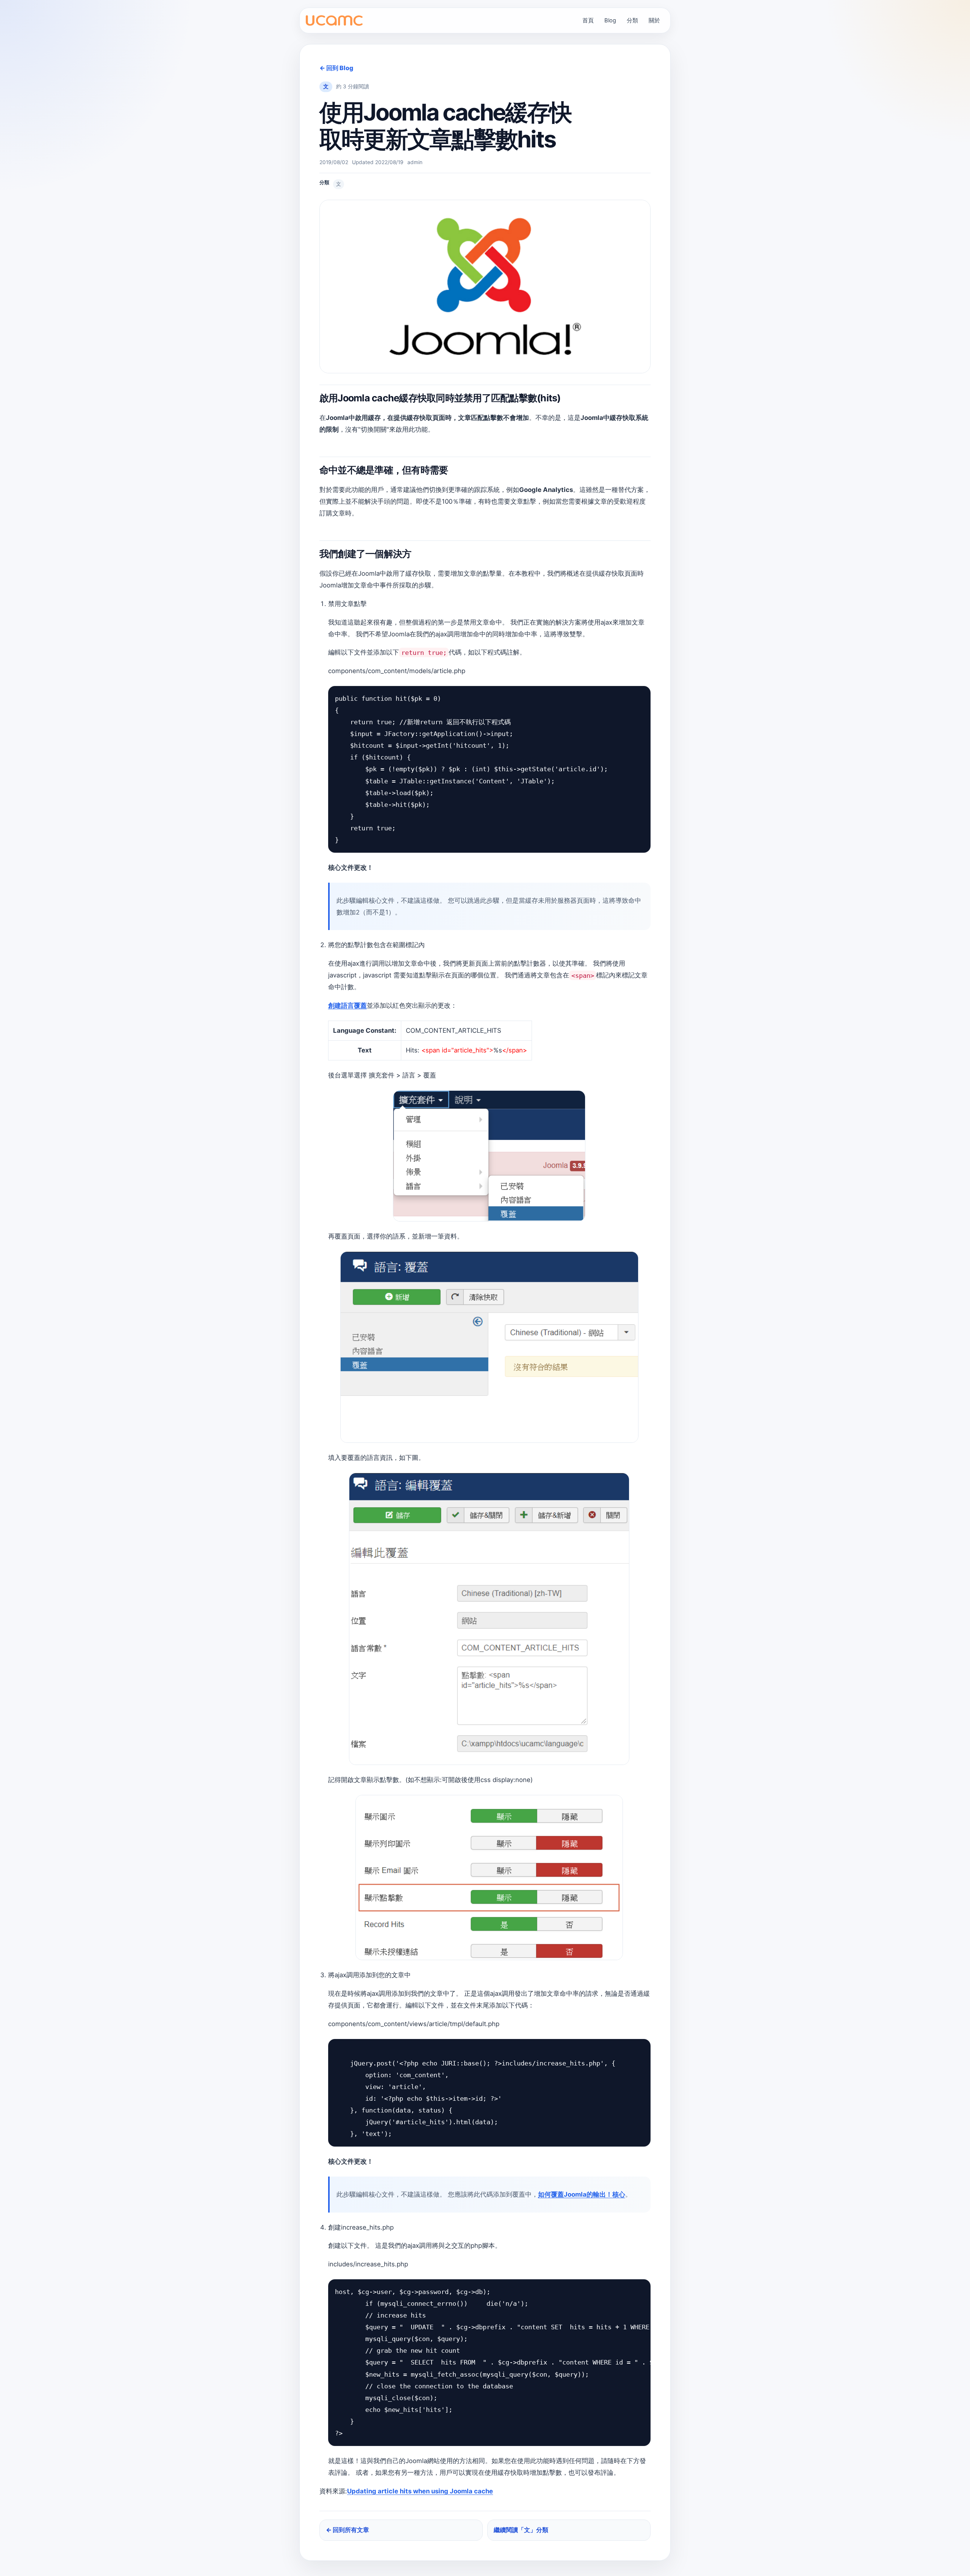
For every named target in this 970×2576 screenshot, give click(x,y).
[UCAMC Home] (334, 21)
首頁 (588, 20)
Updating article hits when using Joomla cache (420, 2491)
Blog (610, 20)
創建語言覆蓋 (347, 1005)
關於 (654, 20)
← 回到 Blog (336, 68)
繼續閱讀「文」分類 (521, 2530)
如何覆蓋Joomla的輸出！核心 (582, 2194)
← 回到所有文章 (347, 2530)
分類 (632, 20)
